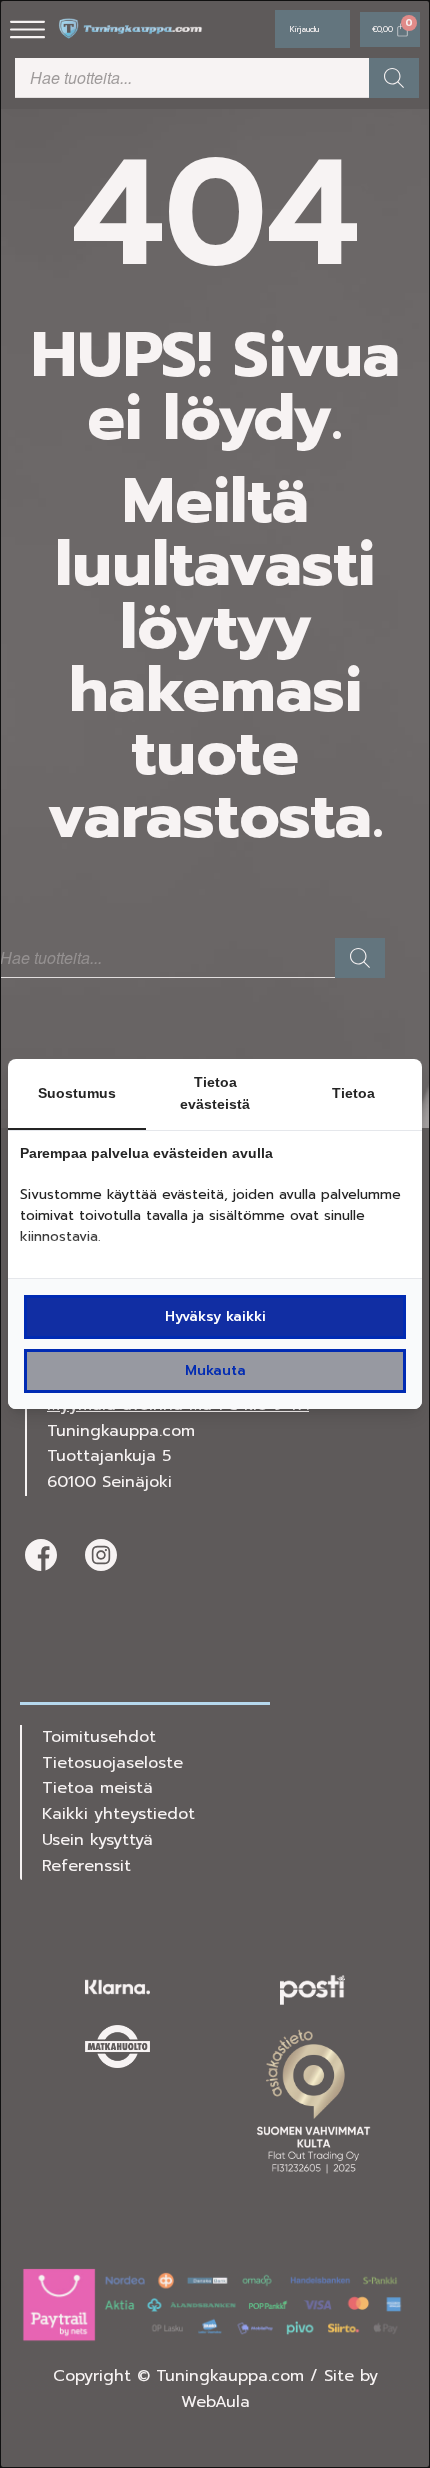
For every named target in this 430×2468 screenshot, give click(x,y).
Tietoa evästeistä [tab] (215, 1093)
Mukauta (215, 1370)
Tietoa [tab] (353, 1093)
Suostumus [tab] (77, 1093)
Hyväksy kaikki (215, 1316)
